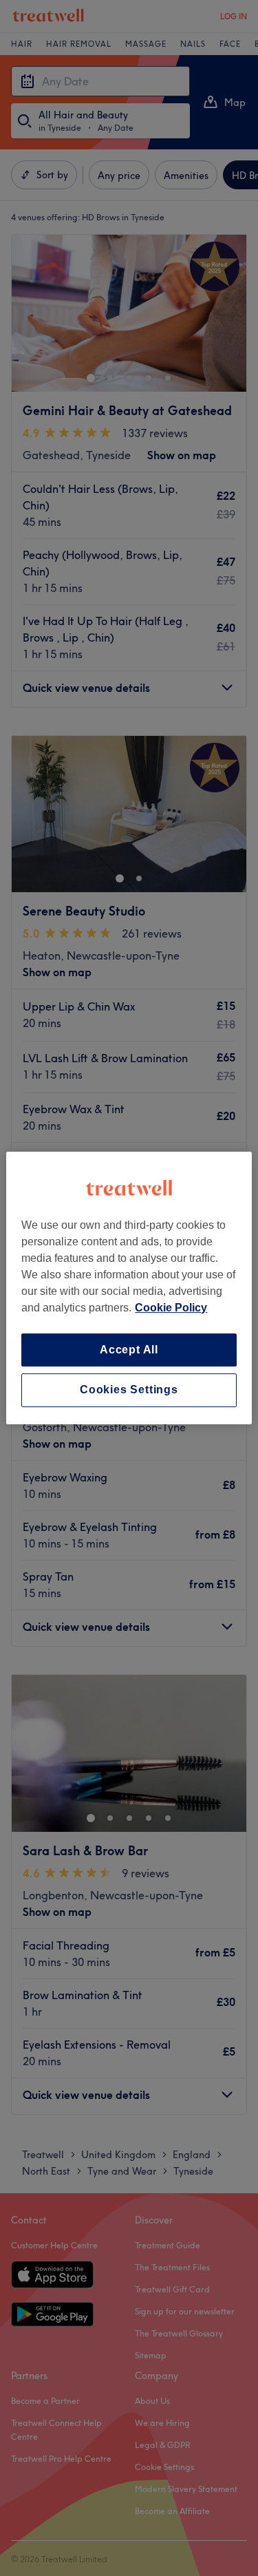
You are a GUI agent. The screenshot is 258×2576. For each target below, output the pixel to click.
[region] (129, 1288)
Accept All (129, 1350)
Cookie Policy (171, 1308)
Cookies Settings (129, 1390)
